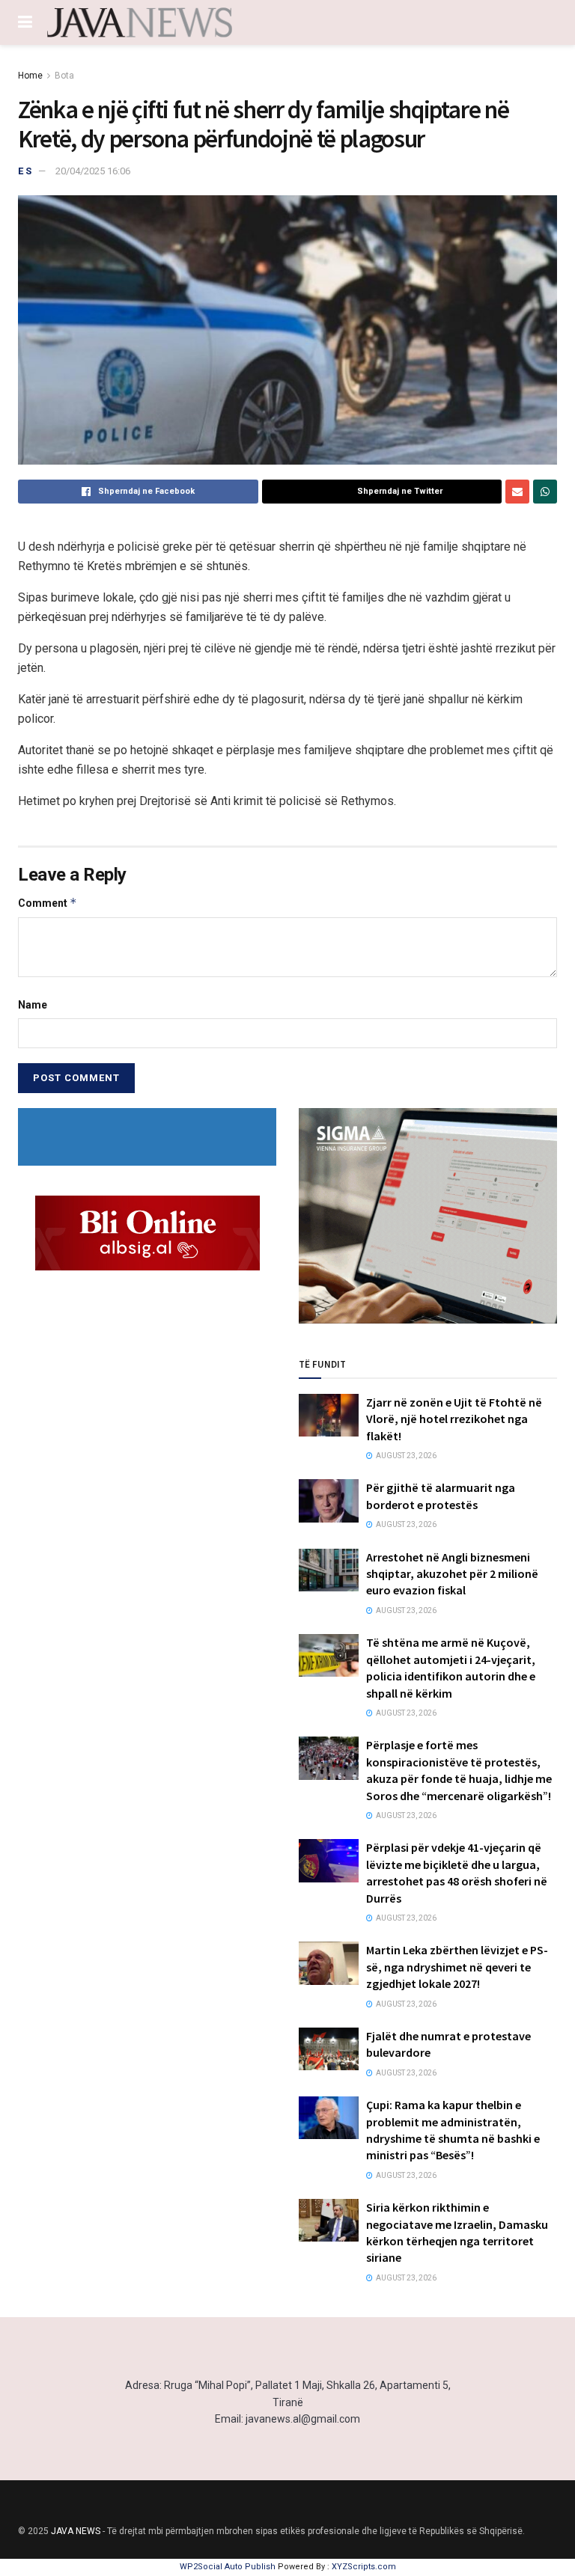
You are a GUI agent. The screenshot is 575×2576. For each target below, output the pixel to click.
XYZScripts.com (364, 2567)
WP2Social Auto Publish (228, 2567)
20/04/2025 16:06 (93, 171)
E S (25, 171)
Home (30, 76)
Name (33, 1005)
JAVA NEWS (76, 2531)
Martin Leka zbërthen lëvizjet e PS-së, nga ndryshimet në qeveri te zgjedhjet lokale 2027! (457, 1967)
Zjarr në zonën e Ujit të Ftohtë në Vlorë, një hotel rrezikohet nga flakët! (454, 1419)
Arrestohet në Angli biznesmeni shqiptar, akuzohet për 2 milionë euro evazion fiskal (452, 1574)
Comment (48, 903)
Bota (64, 76)
